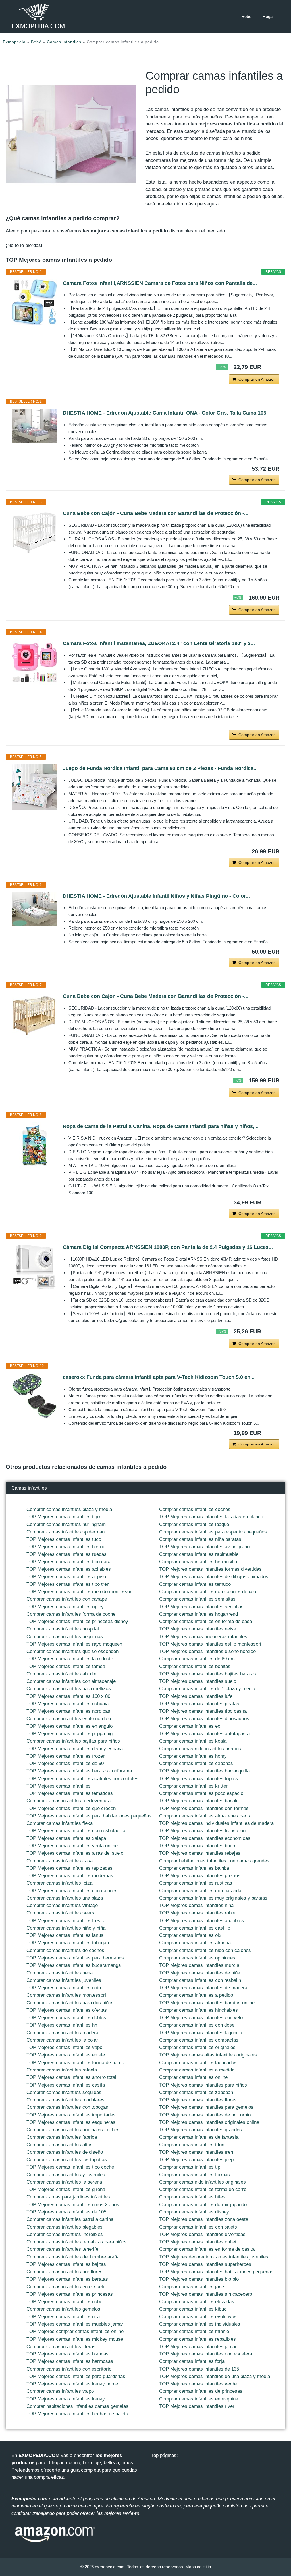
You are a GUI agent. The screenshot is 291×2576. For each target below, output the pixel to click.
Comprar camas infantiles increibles (65, 2234)
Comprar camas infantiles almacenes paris (205, 1816)
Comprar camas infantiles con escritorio (69, 2369)
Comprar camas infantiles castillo (195, 1928)
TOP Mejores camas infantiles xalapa (66, 1838)
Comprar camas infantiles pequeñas (65, 1637)
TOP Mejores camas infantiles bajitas (66, 2264)
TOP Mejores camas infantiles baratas (67, 2279)
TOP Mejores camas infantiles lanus (65, 1935)
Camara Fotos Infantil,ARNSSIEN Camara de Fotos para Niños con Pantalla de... (160, 283)
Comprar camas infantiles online (193, 2077)
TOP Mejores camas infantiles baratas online (207, 2003)
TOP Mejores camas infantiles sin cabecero (206, 2294)
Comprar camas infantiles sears (60, 1913)
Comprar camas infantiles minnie (194, 2331)
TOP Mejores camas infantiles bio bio (199, 2279)
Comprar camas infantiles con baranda (200, 1891)
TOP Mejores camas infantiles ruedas (66, 1554)
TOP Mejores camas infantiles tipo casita (203, 1711)
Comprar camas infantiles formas (195, 2175)
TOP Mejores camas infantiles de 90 (65, 1763)
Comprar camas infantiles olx (190, 1935)
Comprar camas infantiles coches (195, 1509)
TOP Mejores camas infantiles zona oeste (204, 2219)
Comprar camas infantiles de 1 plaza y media (207, 1689)
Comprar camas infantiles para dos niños (70, 2003)
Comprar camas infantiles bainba (194, 1868)
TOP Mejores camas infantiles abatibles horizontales (82, 1779)
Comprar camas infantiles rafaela (62, 2070)
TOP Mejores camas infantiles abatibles (201, 1921)
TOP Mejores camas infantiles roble (197, 1913)
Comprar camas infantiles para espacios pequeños (213, 1532)
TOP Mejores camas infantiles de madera (203, 1988)
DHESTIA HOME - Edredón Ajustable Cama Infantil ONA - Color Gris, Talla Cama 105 (165, 413)
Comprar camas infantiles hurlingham (66, 1524)
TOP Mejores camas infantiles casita (66, 2085)
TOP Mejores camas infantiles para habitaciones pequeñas (89, 1816)
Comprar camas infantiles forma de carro (203, 2189)
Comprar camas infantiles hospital (63, 1629)
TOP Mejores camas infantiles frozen (66, 1756)
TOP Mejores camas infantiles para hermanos (75, 1958)
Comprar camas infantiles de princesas (201, 2391)
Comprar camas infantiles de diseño (65, 2152)
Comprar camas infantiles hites (192, 2197)
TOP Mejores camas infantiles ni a (63, 2317)
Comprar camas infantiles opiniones (197, 1958)
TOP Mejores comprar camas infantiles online (75, 2331)
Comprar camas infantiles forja (192, 2361)
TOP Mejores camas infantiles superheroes (205, 2264)
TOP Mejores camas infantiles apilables (69, 1569)
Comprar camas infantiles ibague (194, 1524)
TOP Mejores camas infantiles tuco (64, 1539)
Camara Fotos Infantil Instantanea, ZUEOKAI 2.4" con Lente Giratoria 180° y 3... (159, 643)
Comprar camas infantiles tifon (192, 2145)
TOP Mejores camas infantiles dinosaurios (204, 1719)
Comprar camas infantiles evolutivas (198, 2317)
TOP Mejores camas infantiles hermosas (70, 2361)
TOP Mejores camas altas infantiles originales (208, 2055)
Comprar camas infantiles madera (62, 2033)
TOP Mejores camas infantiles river (197, 2406)
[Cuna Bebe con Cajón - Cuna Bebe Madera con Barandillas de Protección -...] (34, 532)
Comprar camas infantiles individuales (200, 2324)
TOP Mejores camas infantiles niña (196, 1905)
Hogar (268, 16)
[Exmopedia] (38, 16)
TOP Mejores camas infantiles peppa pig (69, 1734)
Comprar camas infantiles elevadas (197, 2302)
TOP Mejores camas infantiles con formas (204, 1808)
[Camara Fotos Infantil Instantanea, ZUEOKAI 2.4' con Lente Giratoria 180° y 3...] (34, 662)
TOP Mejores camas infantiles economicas (205, 1838)
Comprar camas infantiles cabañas (196, 1763)
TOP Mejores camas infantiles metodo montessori (80, 1592)
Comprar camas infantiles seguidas (64, 2092)
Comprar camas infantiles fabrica (62, 2137)
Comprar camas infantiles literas (61, 2347)
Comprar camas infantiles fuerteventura (68, 1801)
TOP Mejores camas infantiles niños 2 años (73, 2205)
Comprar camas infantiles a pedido (196, 1995)
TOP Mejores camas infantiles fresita (66, 1921)
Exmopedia (14, 42)
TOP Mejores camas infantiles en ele (66, 2055)
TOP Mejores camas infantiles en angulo (69, 1726)
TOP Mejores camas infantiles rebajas (200, 1853)
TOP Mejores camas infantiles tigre (64, 1517)
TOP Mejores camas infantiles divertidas (202, 2234)
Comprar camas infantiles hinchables (198, 2010)
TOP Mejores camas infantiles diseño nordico (207, 1651)
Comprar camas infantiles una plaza (65, 1898)
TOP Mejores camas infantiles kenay (66, 2399)
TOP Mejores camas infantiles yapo (64, 2047)
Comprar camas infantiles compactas (199, 2040)
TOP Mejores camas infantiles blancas (67, 2354)
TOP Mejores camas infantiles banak (198, 1801)
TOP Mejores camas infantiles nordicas (68, 1711)
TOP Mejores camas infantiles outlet (198, 2242)
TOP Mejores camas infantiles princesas (70, 2294)
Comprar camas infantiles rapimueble (199, 1554)
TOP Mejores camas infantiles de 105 (66, 2212)
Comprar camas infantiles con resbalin (200, 1980)
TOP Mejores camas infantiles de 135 (199, 2369)
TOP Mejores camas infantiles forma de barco (75, 2063)
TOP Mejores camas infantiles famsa (66, 1666)
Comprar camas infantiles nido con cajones (205, 1950)
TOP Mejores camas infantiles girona (66, 2189)
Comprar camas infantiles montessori (66, 1995)
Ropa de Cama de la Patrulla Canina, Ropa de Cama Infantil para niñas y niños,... (161, 1126)
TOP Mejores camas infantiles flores (198, 2100)
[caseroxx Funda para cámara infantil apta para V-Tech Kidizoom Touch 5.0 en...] (34, 1396)
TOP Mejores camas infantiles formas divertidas (210, 1569)
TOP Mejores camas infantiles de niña (200, 1973)
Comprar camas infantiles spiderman (66, 1532)
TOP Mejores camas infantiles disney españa (75, 1749)
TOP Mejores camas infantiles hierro (65, 1547)
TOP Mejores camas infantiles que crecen (71, 1808)
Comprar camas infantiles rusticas (196, 1883)
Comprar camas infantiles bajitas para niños (73, 1741)
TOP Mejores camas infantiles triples (198, 1779)
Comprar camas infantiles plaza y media (69, 1509)
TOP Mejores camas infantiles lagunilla (201, 2033)
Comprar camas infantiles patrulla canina (70, 2219)
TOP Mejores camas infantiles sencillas (201, 1607)
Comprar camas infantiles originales (197, 2047)
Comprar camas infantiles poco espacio (201, 1793)
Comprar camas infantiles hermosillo (198, 1562)
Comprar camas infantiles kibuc (193, 2309)
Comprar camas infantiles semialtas (197, 1599)
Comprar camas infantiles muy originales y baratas (213, 1898)
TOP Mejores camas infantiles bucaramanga (74, 1965)
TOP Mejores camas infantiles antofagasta (204, 1734)
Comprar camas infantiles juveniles (64, 1980)
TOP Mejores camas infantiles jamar (198, 2347)
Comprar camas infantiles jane (192, 2287)
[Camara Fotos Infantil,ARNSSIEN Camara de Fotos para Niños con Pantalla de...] (34, 302)
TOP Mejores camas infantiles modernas (70, 1876)
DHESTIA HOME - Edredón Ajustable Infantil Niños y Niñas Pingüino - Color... (156, 896)
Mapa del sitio (198, 2567)
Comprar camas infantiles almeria (195, 1943)
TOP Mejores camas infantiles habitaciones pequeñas (216, 2272)
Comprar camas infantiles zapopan (196, 2092)
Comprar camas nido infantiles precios (200, 1749)
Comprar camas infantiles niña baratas (200, 1539)
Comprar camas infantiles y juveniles (66, 2175)
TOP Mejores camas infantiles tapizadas (69, 1868)
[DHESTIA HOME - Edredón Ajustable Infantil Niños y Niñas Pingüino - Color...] (34, 909)
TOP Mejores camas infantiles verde (198, 2384)
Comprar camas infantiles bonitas (195, 1666)
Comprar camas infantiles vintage (62, 1905)
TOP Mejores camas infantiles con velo (201, 2018)
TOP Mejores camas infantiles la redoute (70, 1659)
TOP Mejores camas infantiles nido (64, 1988)
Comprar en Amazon (257, 379)
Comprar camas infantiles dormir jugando (203, 2205)
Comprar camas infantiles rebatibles (198, 2339)
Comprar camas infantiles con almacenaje (71, 1681)
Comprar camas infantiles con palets (198, 2227)
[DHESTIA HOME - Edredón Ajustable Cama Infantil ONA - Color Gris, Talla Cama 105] (34, 426)
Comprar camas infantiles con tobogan (67, 2107)
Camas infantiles (64, 42)
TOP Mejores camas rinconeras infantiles (203, 1637)
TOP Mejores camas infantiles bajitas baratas (208, 1674)
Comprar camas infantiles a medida (197, 2070)
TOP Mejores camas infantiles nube (64, 2302)
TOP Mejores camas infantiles (59, 1786)
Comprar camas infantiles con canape (67, 1599)
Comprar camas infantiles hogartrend (198, 1614)
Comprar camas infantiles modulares (66, 2100)
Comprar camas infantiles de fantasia (199, 2137)
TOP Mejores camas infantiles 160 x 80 (68, 1696)
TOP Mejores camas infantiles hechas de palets (77, 2414)
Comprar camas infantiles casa (60, 1861)
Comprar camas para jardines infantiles (68, 2197)
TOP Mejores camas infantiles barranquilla (204, 1771)
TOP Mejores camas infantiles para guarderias (76, 2376)
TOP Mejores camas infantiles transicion (202, 1831)
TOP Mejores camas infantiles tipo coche (70, 2167)
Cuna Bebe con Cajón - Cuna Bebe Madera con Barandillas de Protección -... (156, 513)
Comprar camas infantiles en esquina (199, 2399)
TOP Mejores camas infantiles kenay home (72, 2384)
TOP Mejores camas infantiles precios (200, 1876)
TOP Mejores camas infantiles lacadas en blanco (211, 1517)
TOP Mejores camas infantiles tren (196, 2152)
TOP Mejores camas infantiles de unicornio (205, 2115)
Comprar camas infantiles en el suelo (66, 2287)
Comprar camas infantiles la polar (62, 2040)
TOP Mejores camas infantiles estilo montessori (210, 1644)
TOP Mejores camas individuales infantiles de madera (216, 1823)
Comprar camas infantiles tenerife (62, 2249)
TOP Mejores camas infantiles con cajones (72, 1891)
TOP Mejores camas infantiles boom (198, 1846)
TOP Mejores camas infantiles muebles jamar (75, 2324)
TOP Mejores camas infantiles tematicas (70, 1793)
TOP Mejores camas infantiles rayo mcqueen (74, 1644)
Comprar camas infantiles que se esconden (72, 1651)
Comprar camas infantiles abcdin (61, 1674)
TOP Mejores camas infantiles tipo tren (68, 1584)
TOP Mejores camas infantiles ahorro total (71, 2077)
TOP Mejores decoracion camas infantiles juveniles (214, 2257)
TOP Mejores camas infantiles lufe (196, 1696)
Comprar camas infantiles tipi (190, 2167)
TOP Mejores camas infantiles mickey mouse (75, 2339)
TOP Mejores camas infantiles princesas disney (77, 1621)
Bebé (246, 16)
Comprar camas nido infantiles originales (202, 2182)
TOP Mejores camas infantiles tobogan (68, 1943)
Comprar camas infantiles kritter (193, 1786)
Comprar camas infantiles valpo (60, 2391)
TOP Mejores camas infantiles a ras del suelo (75, 1853)
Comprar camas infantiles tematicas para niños (77, 2242)
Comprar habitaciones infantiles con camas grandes (214, 1861)
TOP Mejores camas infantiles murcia (199, 1965)
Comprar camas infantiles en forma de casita (207, 2249)
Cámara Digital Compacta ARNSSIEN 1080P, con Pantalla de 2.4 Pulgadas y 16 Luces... (168, 1247)
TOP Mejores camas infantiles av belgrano (204, 1547)
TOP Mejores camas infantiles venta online (72, 1846)
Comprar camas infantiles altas (60, 2145)
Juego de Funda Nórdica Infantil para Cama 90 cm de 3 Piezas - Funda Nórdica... (160, 768)
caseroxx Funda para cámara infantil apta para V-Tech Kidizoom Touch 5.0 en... (159, 1377)
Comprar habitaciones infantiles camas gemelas (77, 2406)
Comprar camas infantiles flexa (60, 1823)
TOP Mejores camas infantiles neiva (198, 1629)
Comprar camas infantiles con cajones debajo (208, 1592)
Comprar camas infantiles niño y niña (66, 1928)
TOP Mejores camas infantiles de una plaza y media (215, 2376)
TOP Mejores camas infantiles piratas (199, 1704)
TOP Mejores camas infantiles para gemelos (206, 2107)
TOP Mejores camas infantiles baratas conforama (79, 1771)
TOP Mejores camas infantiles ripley (65, 1607)
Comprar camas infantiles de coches (65, 1950)
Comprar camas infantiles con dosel (197, 2025)
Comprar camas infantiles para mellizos (69, 1689)
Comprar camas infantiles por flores (65, 2272)
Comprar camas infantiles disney (194, 2212)
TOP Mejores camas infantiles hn (62, 2025)
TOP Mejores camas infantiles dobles (66, 2018)
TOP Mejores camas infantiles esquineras (71, 2122)
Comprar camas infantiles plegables (65, 2227)
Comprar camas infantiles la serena (64, 2182)
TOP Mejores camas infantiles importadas (71, 2115)
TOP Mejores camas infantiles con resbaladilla (76, 1831)
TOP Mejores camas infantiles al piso (66, 1577)
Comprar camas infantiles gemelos (63, 2309)
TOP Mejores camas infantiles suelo (198, 1681)
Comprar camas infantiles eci (190, 1726)
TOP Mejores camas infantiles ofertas (67, 2010)
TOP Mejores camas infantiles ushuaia (67, 1704)
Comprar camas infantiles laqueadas (198, 2063)
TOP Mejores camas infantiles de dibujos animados (214, 1577)
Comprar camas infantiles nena (60, 1973)
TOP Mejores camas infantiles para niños (203, 2085)
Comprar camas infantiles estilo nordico (69, 1719)
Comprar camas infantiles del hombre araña (73, 2257)
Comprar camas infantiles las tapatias (67, 2160)
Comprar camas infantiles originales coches (73, 2130)
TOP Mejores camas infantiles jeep (196, 2160)
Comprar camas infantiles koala (193, 1741)
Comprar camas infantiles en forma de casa (206, 1621)
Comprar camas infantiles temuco (195, 1584)
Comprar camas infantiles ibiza (59, 1883)
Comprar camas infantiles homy (193, 1756)
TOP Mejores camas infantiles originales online (209, 2122)
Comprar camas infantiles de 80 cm (197, 1659)
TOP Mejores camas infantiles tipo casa (69, 1562)
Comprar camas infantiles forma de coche (71, 1614)
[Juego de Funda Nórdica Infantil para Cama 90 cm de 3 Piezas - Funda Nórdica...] (34, 787)
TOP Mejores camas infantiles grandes (200, 2130)
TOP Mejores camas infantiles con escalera (206, 2354)
